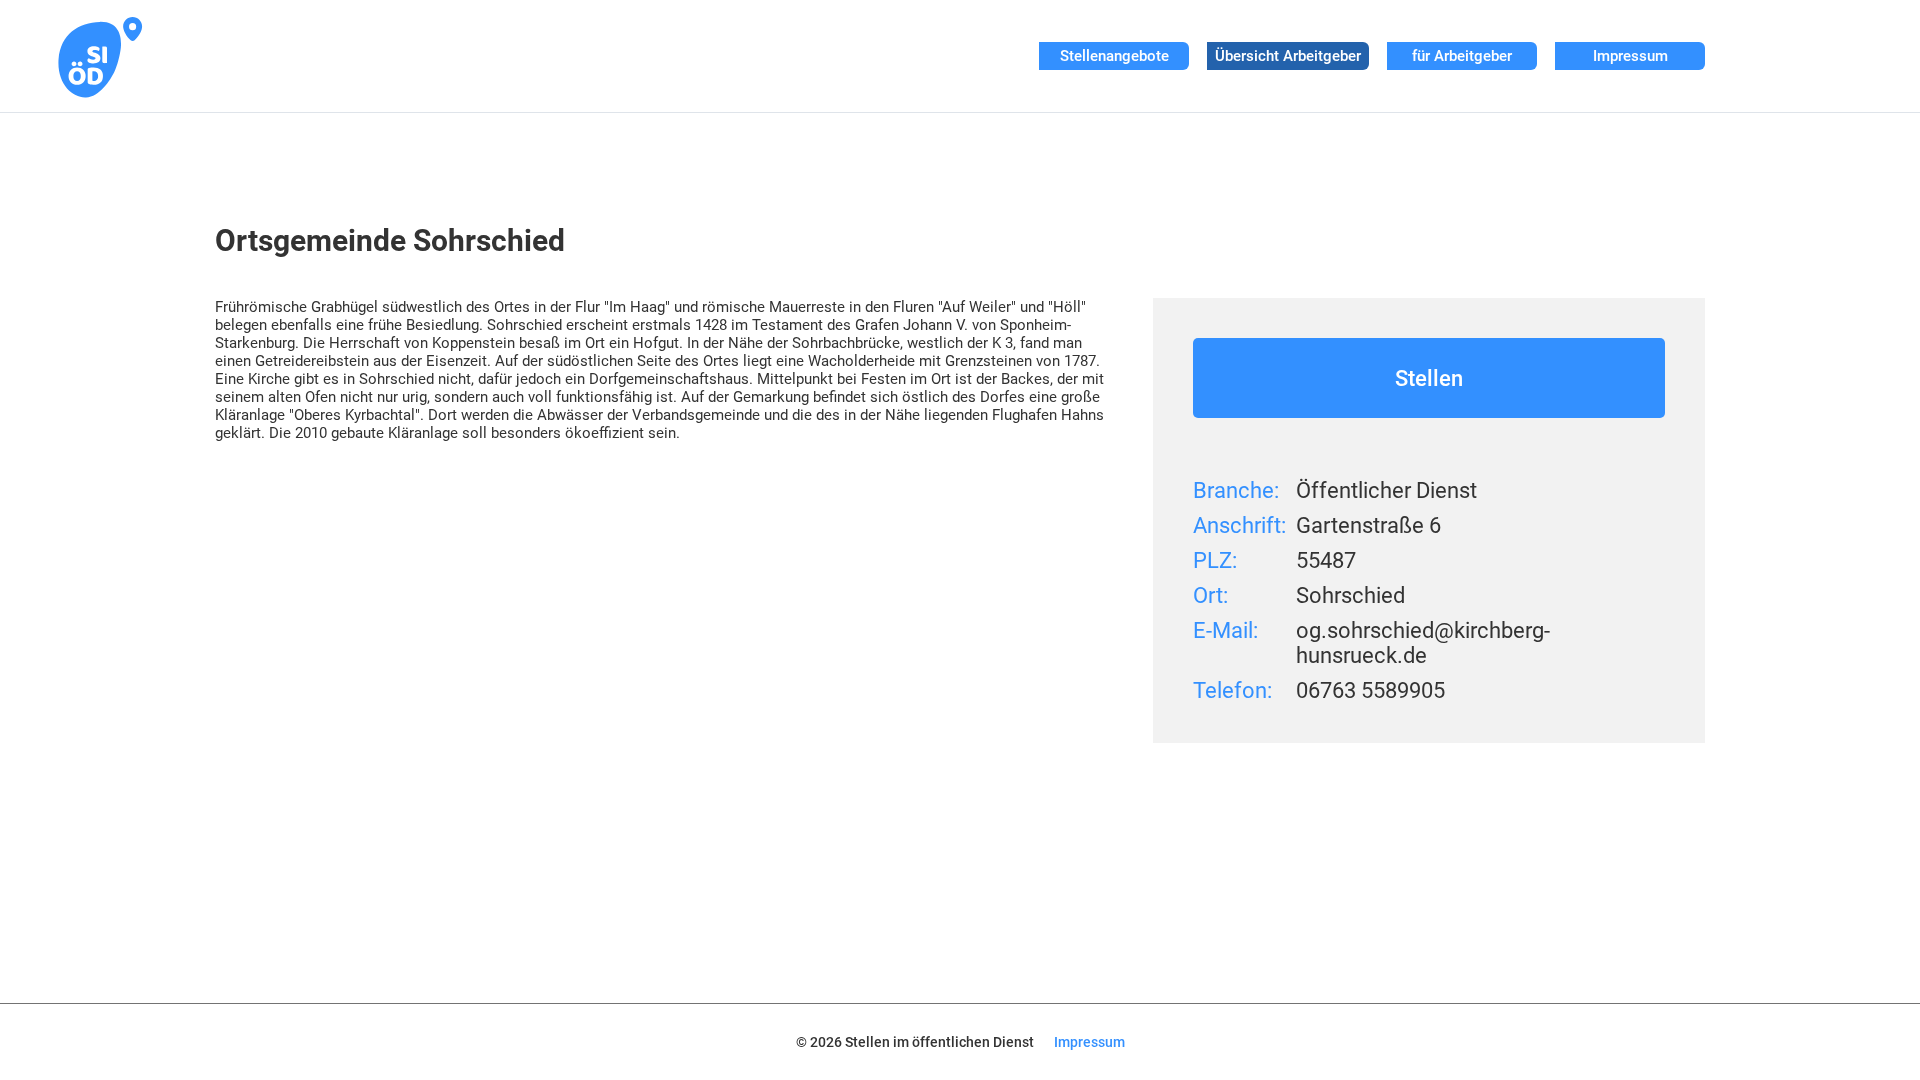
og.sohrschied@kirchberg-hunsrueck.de (1423, 643)
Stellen (1429, 378)
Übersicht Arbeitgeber (1288, 56)
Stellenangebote (1114, 56)
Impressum (1630, 56)
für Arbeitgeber (1462, 56)
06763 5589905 (1370, 690)
